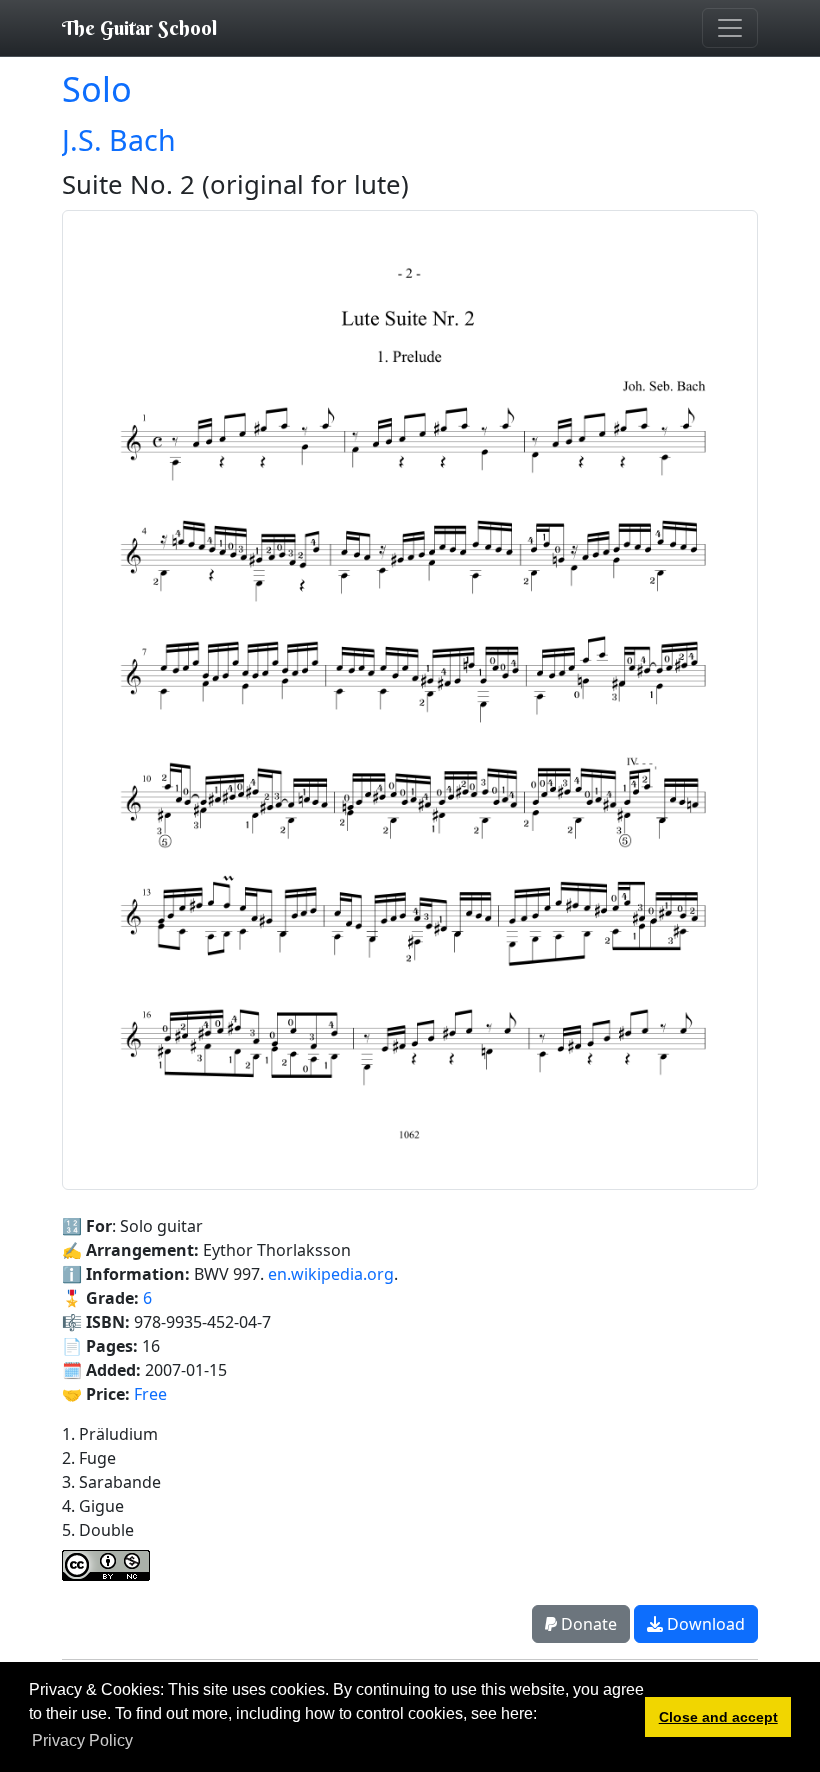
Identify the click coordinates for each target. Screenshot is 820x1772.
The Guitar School (139, 27)
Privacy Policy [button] (82, 1740)
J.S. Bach (119, 139)
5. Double (98, 1530)
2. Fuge (89, 1458)
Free (150, 1394)
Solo (97, 88)
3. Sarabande (111, 1482)
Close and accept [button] (718, 1717)
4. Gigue (93, 1506)
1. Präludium (110, 1434)
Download (704, 1624)
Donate (587, 1624)
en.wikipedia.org (331, 1274)
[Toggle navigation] (730, 28)
